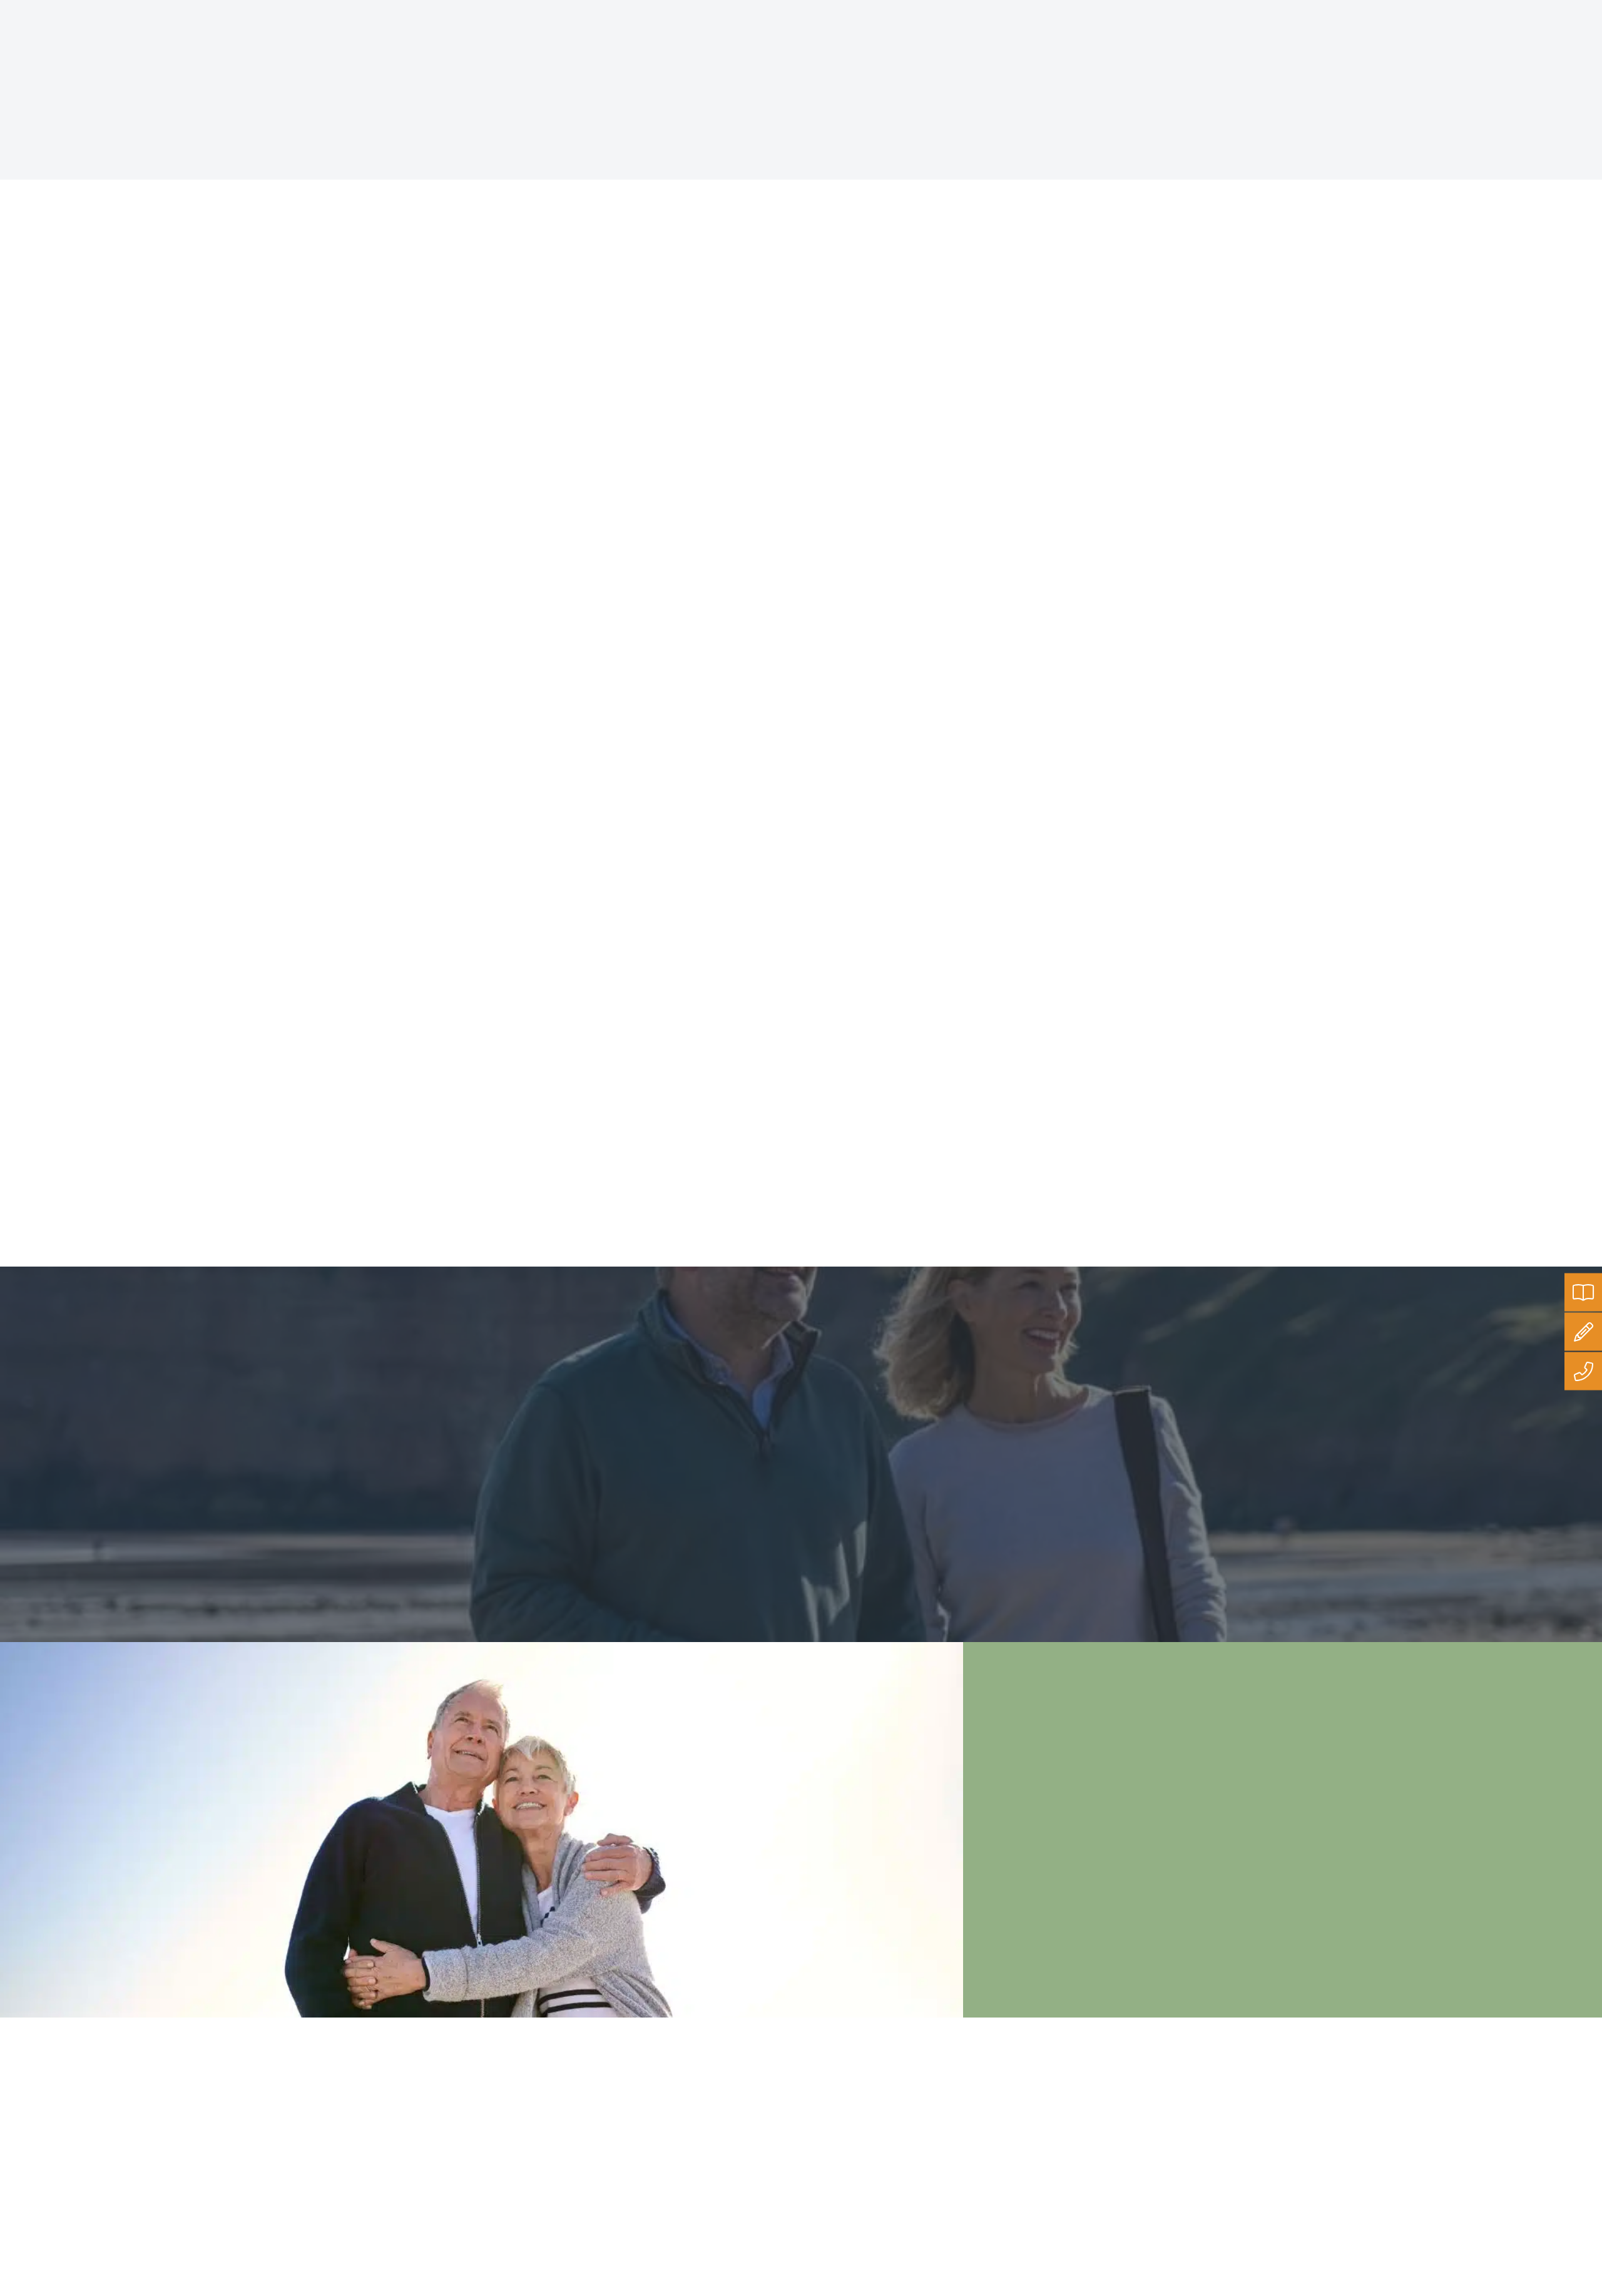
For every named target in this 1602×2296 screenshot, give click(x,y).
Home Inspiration (577, 43)
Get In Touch (749, 43)
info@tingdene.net (1459, 11)
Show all (769, 164)
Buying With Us (471, 43)
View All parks (205, 1527)
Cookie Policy (718, 2115)
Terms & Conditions (730, 2132)
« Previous (690, 1157)
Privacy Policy (719, 2098)
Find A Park (176, 43)
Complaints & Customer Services (757, 2149)
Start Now (1330, 2190)
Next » (926, 1157)
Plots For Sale (266, 43)
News (846, 164)
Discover (668, 43)
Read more (483, 483)
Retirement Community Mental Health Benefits (586, 1011)
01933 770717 (1558, 11)
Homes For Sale (367, 43)
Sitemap (708, 2166)
